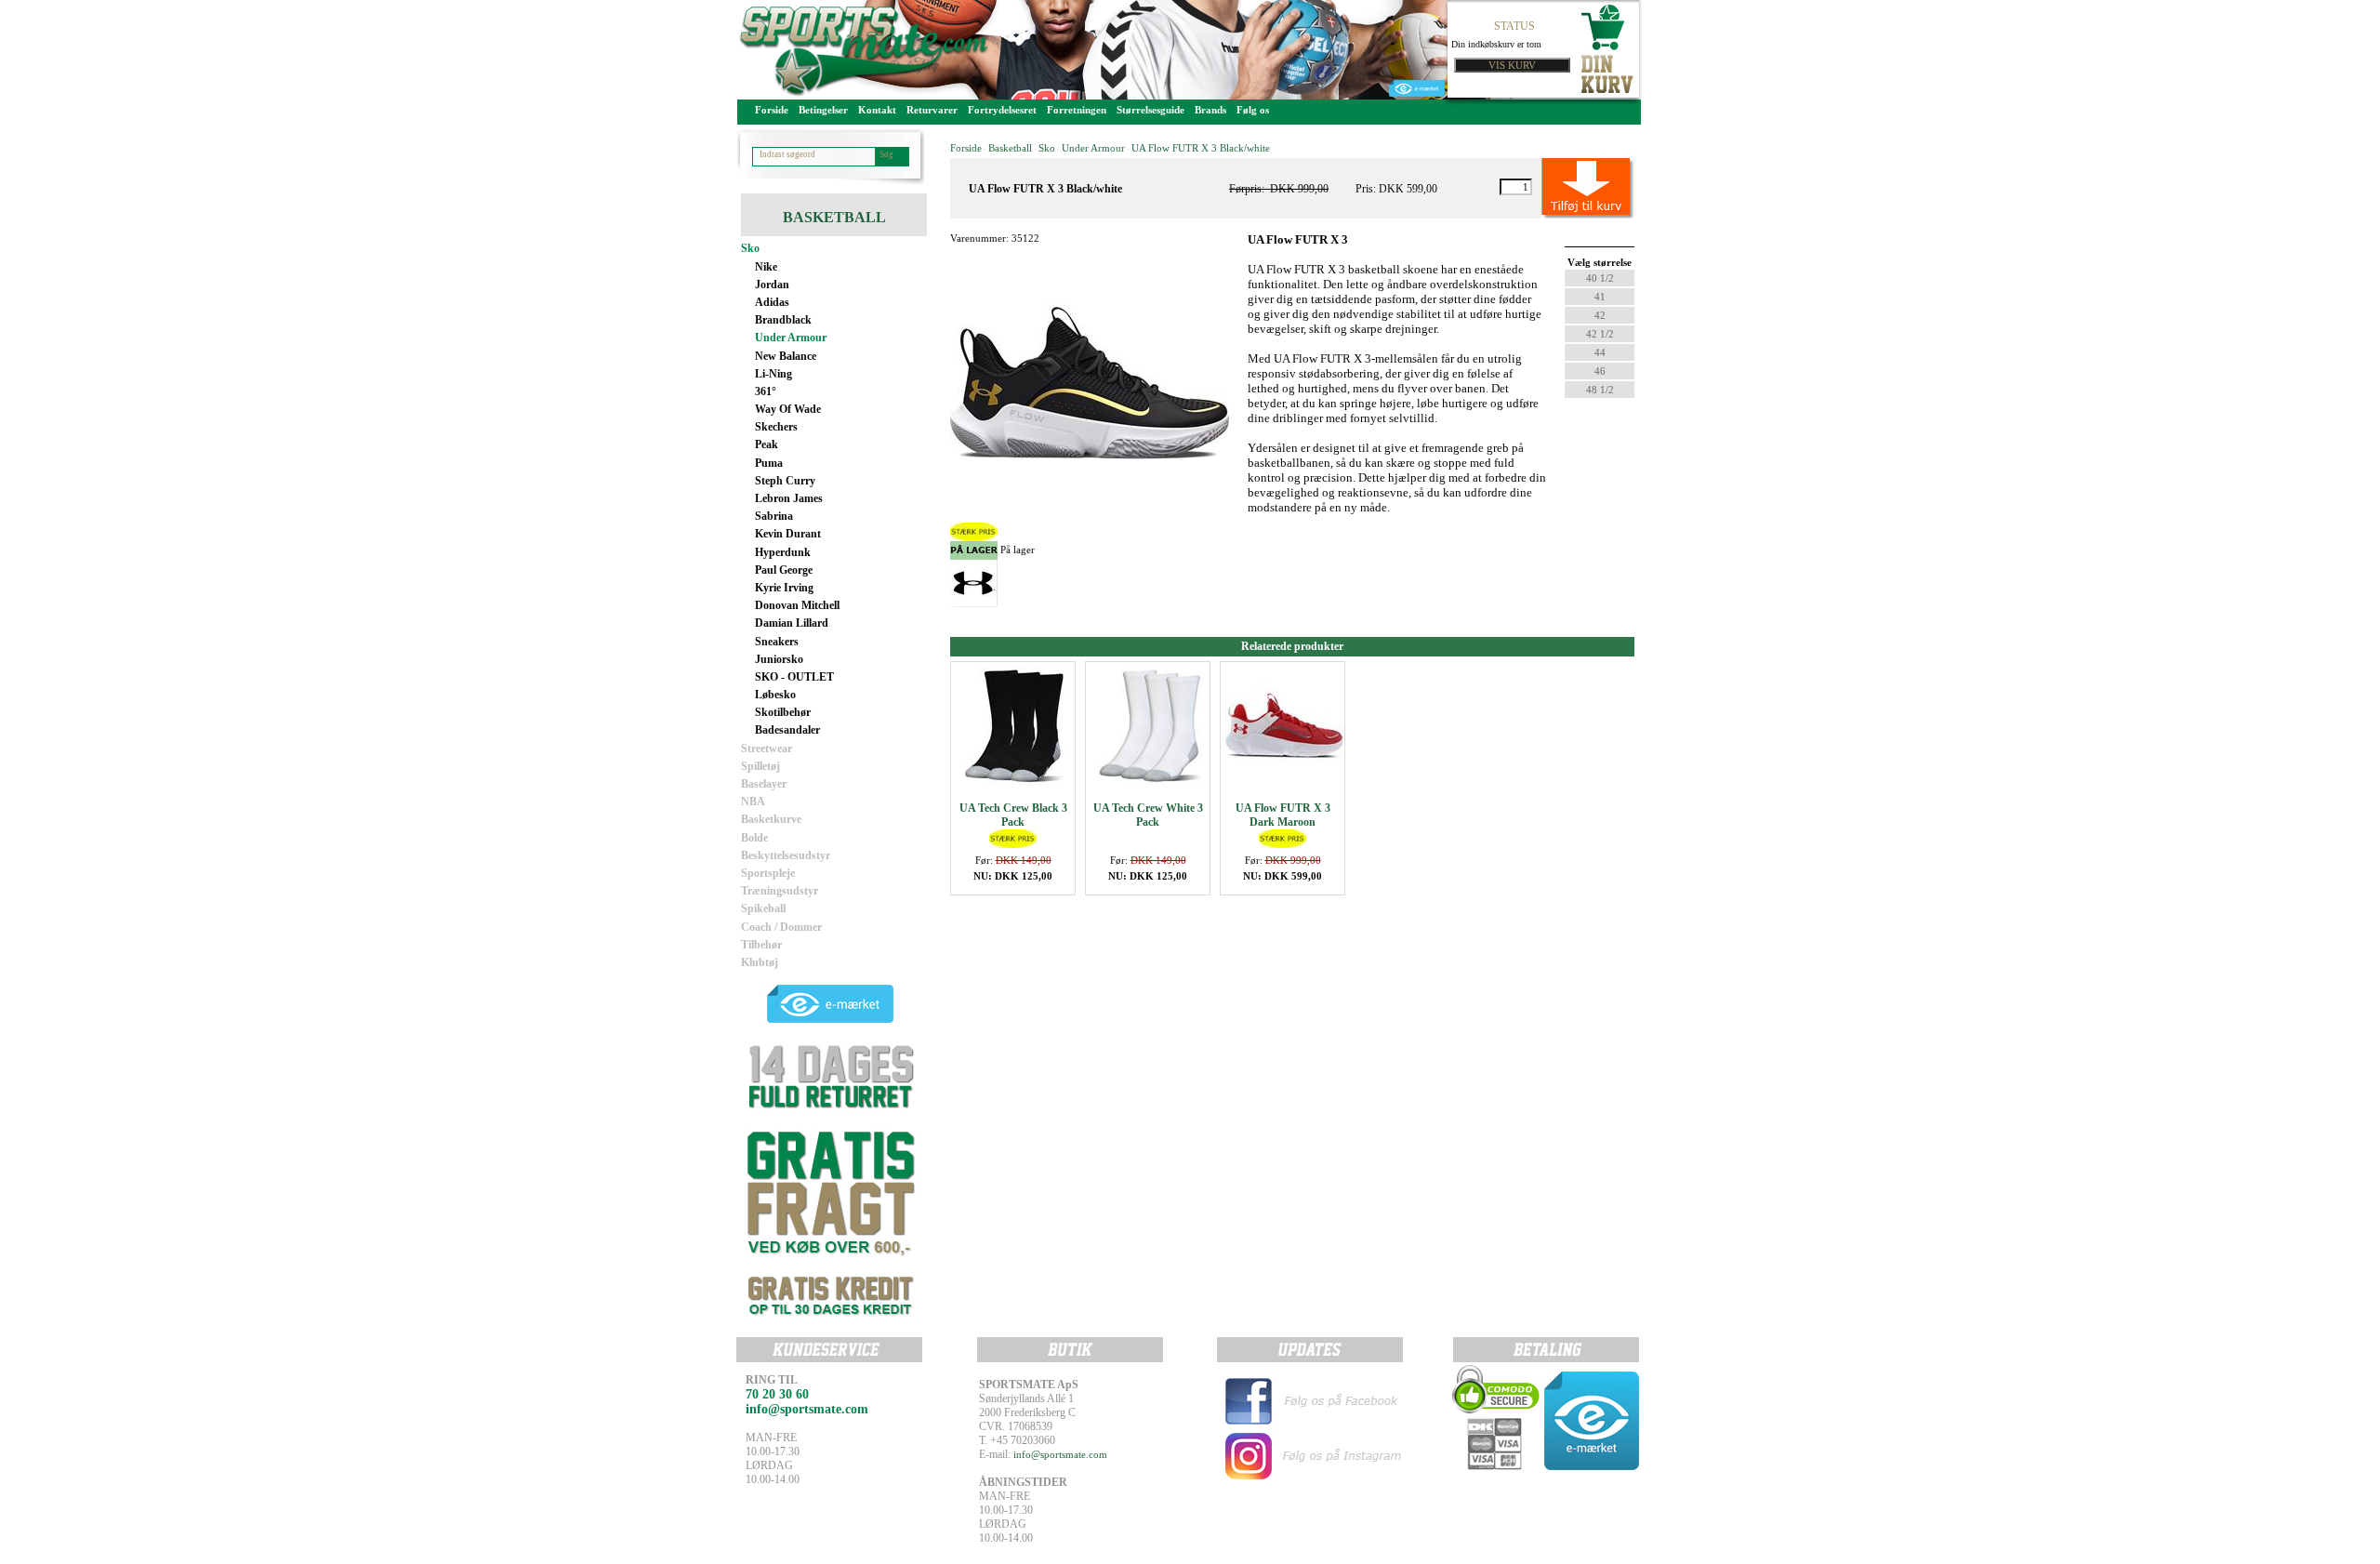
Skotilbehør (783, 712)
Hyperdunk (783, 552)
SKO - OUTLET (794, 677)
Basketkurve (771, 819)
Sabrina (774, 516)
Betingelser (823, 110)
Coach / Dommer (781, 927)
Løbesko (775, 695)
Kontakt (877, 110)
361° (766, 391)
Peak (767, 444)
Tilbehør (761, 945)
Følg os (1253, 110)
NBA (753, 802)
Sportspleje (768, 873)
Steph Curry (785, 481)
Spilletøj (760, 766)
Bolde (754, 838)
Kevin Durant (788, 534)
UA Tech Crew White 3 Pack (1148, 815)
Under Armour (791, 338)
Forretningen (1077, 110)
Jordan (772, 285)
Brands (1210, 110)
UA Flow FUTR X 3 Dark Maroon (1283, 815)
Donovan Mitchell (797, 605)
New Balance (786, 356)
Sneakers (777, 642)
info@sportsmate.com (1060, 1454)
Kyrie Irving (784, 588)
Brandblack (783, 320)
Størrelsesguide (1150, 110)
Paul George (784, 570)
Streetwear (767, 749)
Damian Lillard (792, 623)
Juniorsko (779, 659)
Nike (766, 267)
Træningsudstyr (780, 891)
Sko (750, 248)
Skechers (776, 427)
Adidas (772, 302)
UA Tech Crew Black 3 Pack (1013, 815)
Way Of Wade (788, 409)
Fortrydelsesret (1002, 110)
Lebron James (789, 498)
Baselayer (764, 784)
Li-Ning (773, 374)
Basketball (1010, 148)
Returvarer (932, 110)
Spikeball (763, 908)
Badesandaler (787, 730)
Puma (769, 463)
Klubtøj (760, 962)
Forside (772, 110)
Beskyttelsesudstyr (786, 855)
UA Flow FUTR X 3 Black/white (1201, 148)
